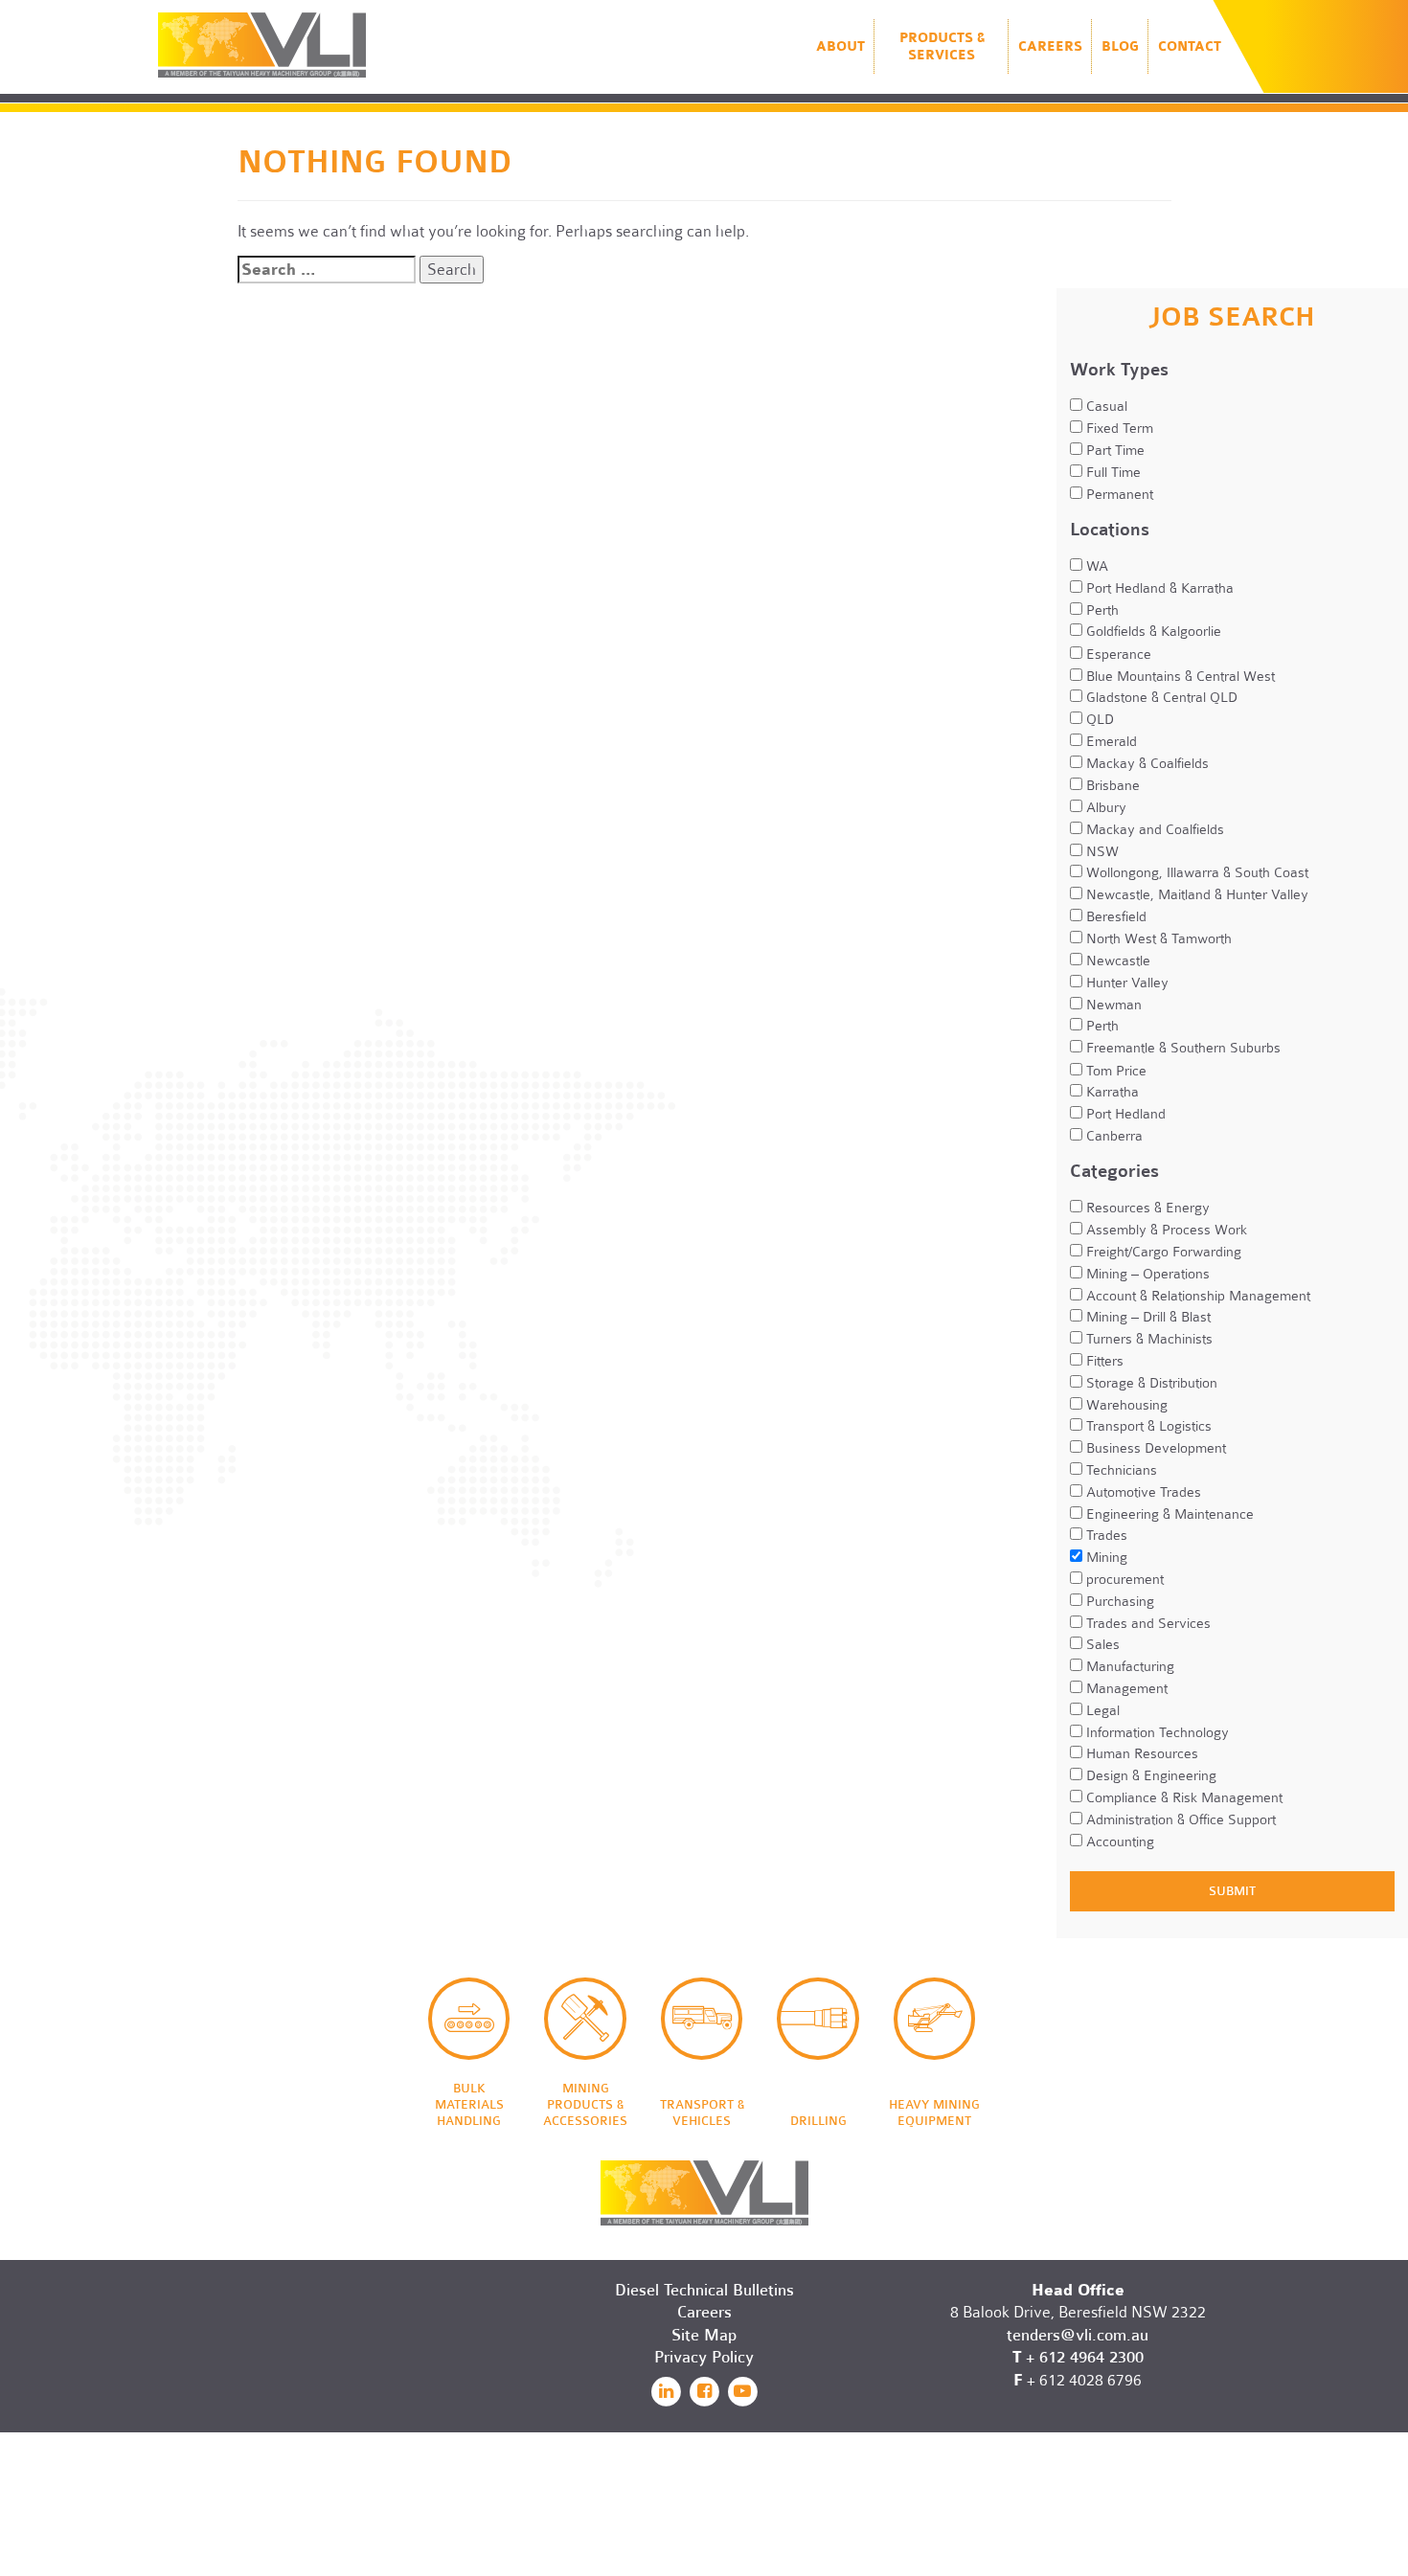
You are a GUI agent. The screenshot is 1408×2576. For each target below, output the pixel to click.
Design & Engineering (1149, 1775)
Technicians (1120, 1470)
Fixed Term (1118, 428)
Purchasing (1118, 1601)
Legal (1101, 1710)
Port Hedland (1124, 1114)
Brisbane (1111, 785)
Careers (1050, 46)
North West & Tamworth (1157, 938)
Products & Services (942, 46)
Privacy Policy (704, 2357)
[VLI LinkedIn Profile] (666, 2391)
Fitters (1103, 1361)
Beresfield (1114, 916)
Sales (1101, 1644)
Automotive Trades (1142, 1492)
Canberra (1113, 1136)
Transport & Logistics (1147, 1426)
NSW (1101, 851)
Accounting (1118, 1842)
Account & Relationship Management (1196, 1296)
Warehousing (1125, 1405)
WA (1095, 566)
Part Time (1113, 450)
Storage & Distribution (1150, 1383)
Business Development (1154, 1448)
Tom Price (1114, 1071)
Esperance (1117, 654)
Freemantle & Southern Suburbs (1181, 1048)
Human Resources (1140, 1753)
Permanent (1118, 494)
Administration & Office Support (1179, 1819)
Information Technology (1156, 1732)
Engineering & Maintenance (1168, 1514)
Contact (1190, 46)
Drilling (818, 2019)
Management (1125, 1688)
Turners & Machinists (1147, 1339)
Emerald (1110, 741)
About (840, 46)
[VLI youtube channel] (742, 2391)
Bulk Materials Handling (469, 2019)
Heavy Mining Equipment (935, 2019)
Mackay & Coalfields (1146, 763)
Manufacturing (1128, 1666)
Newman (1112, 1005)
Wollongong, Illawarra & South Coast (1195, 872)
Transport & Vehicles (702, 2019)
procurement (1123, 1579)
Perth (1101, 610)
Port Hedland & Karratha (1158, 588)
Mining (1105, 1557)
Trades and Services (1147, 1623)
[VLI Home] (704, 2176)
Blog (1120, 46)
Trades (1105, 1535)
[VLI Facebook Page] (704, 2391)
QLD (1098, 719)
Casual (1105, 406)
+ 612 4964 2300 (1085, 2357)
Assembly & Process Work (1165, 1230)
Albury (1104, 807)
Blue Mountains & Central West (1179, 676)
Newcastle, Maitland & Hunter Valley (1195, 894)
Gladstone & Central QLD (1160, 697)
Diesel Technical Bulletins (704, 2290)
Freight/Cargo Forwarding (1162, 1252)
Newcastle (1116, 960)
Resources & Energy (1146, 1208)
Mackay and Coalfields (1153, 829)
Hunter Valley (1125, 983)
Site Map (704, 2335)
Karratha (1111, 1092)
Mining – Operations (1146, 1274)
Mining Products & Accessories (585, 2019)
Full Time (1112, 472)
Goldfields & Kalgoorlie (1152, 631)
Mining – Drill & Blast (1147, 1317)
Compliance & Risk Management (1182, 1797)
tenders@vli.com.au (1078, 2335)
